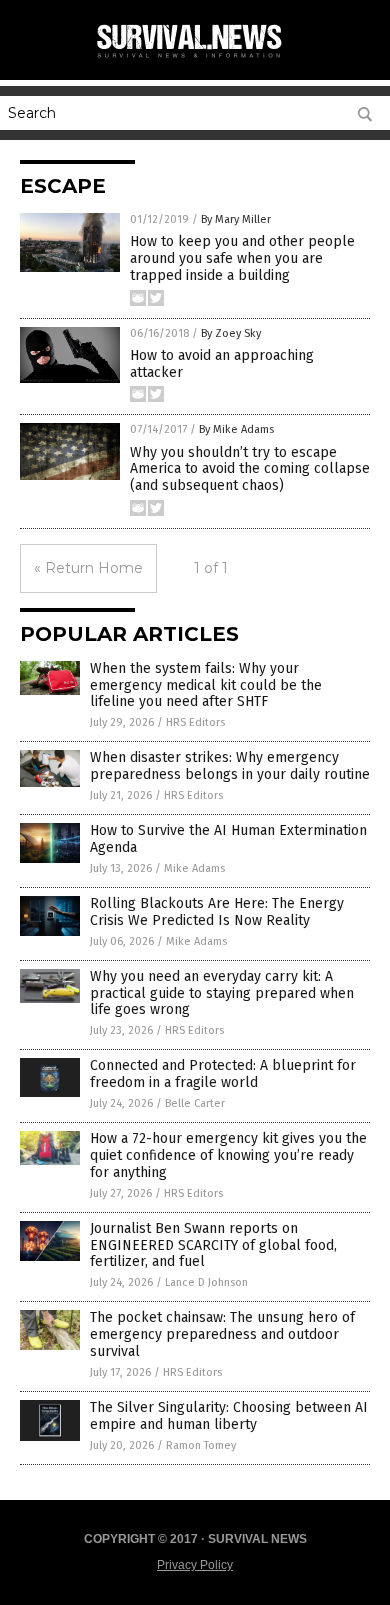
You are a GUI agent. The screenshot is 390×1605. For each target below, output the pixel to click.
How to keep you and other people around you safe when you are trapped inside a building (242, 258)
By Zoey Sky (231, 333)
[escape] (195, 59)
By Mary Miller (236, 219)
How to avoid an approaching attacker (222, 364)
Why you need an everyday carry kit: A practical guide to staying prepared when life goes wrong (222, 993)
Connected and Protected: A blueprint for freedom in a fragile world (223, 1074)
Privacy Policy (195, 1565)
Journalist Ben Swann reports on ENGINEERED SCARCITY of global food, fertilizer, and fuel (213, 1245)
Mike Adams (194, 868)
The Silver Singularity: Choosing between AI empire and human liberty (229, 1416)
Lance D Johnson (206, 1282)
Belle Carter (195, 1103)
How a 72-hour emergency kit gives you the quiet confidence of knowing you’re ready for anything (228, 1155)
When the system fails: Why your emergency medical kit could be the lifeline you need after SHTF (206, 685)
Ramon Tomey (201, 1445)
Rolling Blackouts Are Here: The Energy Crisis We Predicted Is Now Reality (217, 912)
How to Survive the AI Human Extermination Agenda (228, 839)
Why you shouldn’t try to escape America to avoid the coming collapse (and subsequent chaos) (250, 469)
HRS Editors (195, 722)
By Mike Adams (236, 429)
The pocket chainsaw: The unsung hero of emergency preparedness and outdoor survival (222, 1334)
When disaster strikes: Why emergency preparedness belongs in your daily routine (230, 766)
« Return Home (88, 568)
